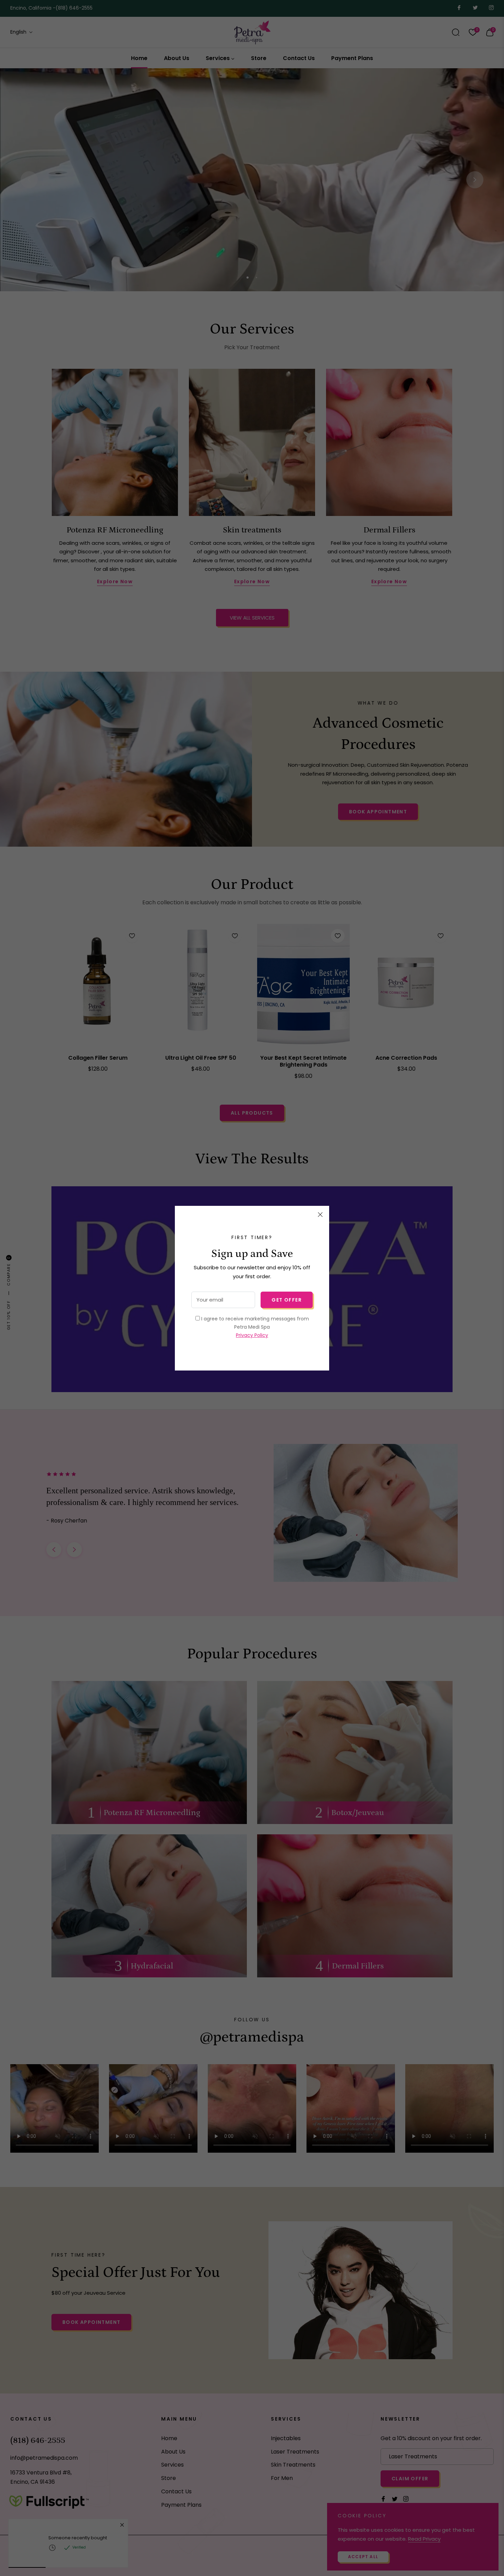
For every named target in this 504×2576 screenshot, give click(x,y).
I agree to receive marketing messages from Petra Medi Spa (254, 1327)
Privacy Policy (252, 1335)
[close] (320, 1215)
